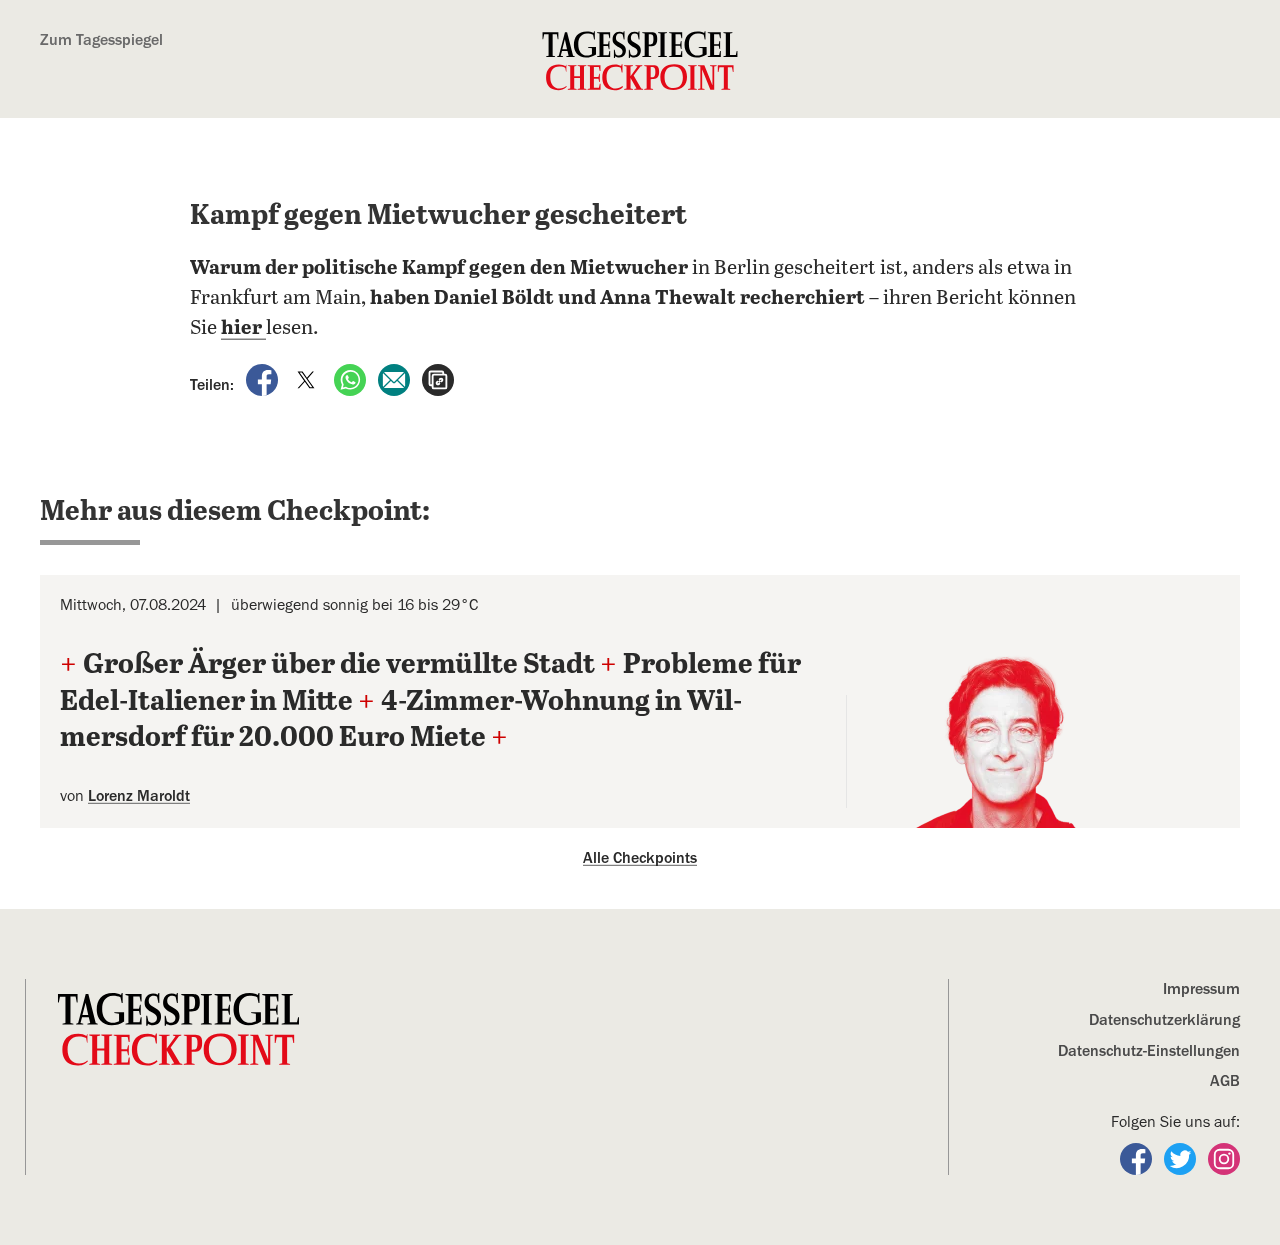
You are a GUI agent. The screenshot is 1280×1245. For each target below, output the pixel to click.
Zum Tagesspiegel (101, 40)
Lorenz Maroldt (139, 796)
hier (243, 328)
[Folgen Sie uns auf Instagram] (1224, 1158)
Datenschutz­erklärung (1164, 1020)
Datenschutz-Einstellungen (1149, 1051)
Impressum (1201, 989)
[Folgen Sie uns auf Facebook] (1138, 1158)
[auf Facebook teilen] (264, 379)
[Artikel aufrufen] (438, 379)
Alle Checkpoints (640, 858)
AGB (1225, 1081)
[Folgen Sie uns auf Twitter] (1182, 1158)
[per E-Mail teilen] (396, 379)
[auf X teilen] (308, 379)
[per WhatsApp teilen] (352, 379)
